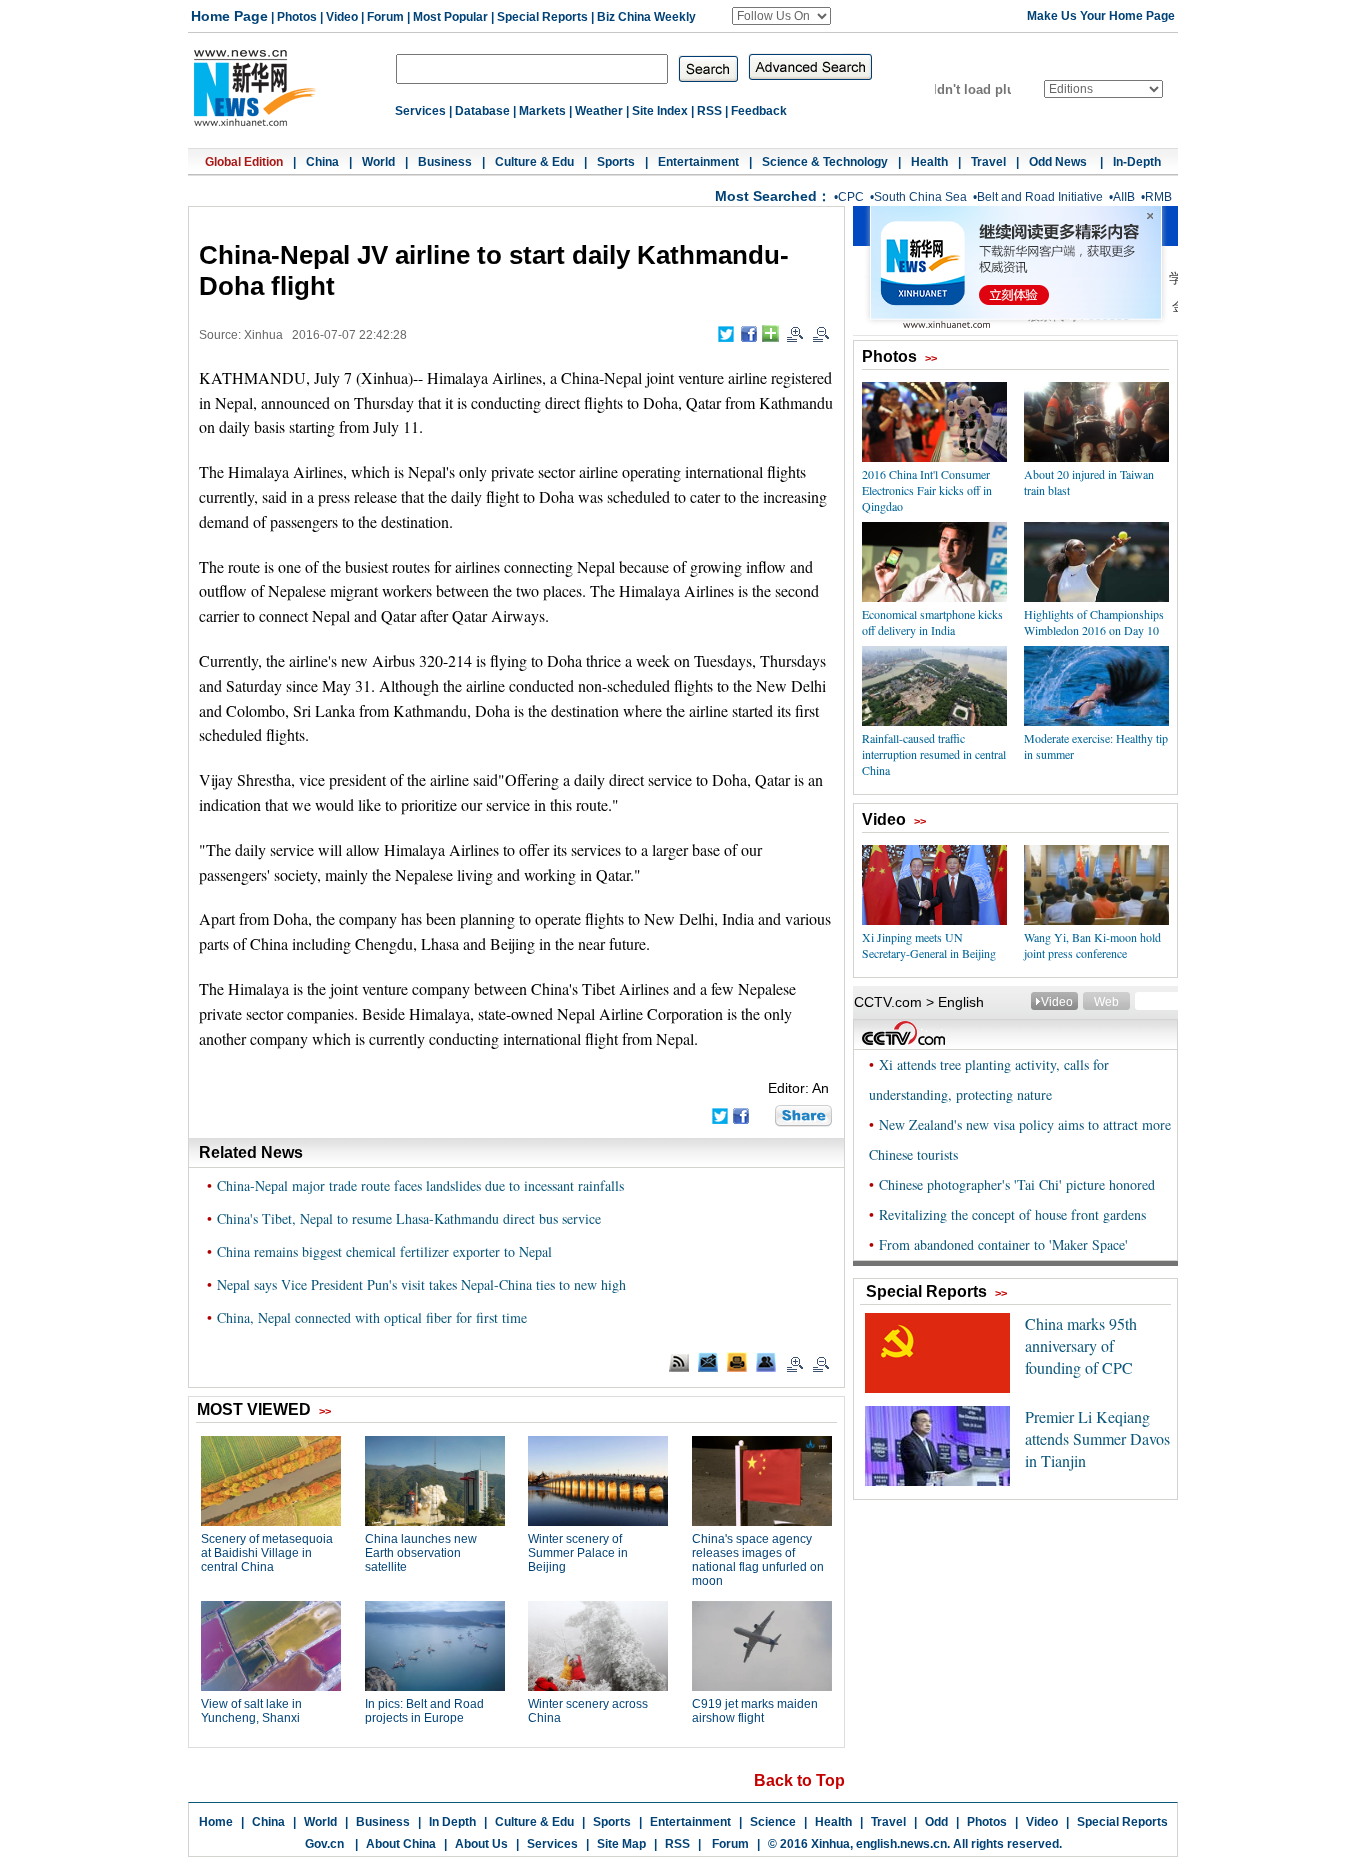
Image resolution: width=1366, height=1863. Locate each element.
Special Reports (542, 17)
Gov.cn (324, 1844)
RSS (709, 111)
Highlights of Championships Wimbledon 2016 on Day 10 (1094, 622)
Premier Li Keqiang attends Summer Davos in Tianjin (1097, 1438)
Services (420, 111)
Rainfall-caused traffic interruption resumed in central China (934, 754)
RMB (1158, 197)
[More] (770, 333)
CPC (851, 197)
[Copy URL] (766, 1362)
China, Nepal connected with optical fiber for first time (372, 1317)
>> (931, 358)
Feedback (759, 111)
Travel (988, 162)
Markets (542, 111)
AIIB (1124, 197)
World (378, 162)
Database (482, 111)
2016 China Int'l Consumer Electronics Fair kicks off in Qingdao (927, 490)
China (322, 162)
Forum (385, 17)
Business (445, 162)
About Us (481, 1844)
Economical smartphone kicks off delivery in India (932, 622)
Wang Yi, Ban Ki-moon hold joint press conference (1092, 945)
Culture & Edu (534, 162)
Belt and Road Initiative (1040, 197)
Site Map (621, 1844)
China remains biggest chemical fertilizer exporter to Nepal (384, 1251)
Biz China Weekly (646, 17)
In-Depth (1137, 162)
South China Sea (920, 197)
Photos (297, 17)
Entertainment (698, 162)
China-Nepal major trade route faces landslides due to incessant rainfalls (420, 1185)
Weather (599, 111)
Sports (616, 162)
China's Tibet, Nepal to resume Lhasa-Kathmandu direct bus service (409, 1218)
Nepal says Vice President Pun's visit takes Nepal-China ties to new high (421, 1284)
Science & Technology (825, 162)
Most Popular (450, 17)
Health (929, 162)
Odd (936, 1822)
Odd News (1059, 162)
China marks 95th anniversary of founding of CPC (1081, 1345)
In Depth (452, 1822)
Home (216, 1822)
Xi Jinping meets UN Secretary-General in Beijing (929, 945)
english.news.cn (901, 1844)
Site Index (660, 111)
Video (342, 17)
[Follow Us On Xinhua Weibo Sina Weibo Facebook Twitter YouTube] (781, 16)
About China (401, 1844)
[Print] (737, 1362)
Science (773, 1822)
